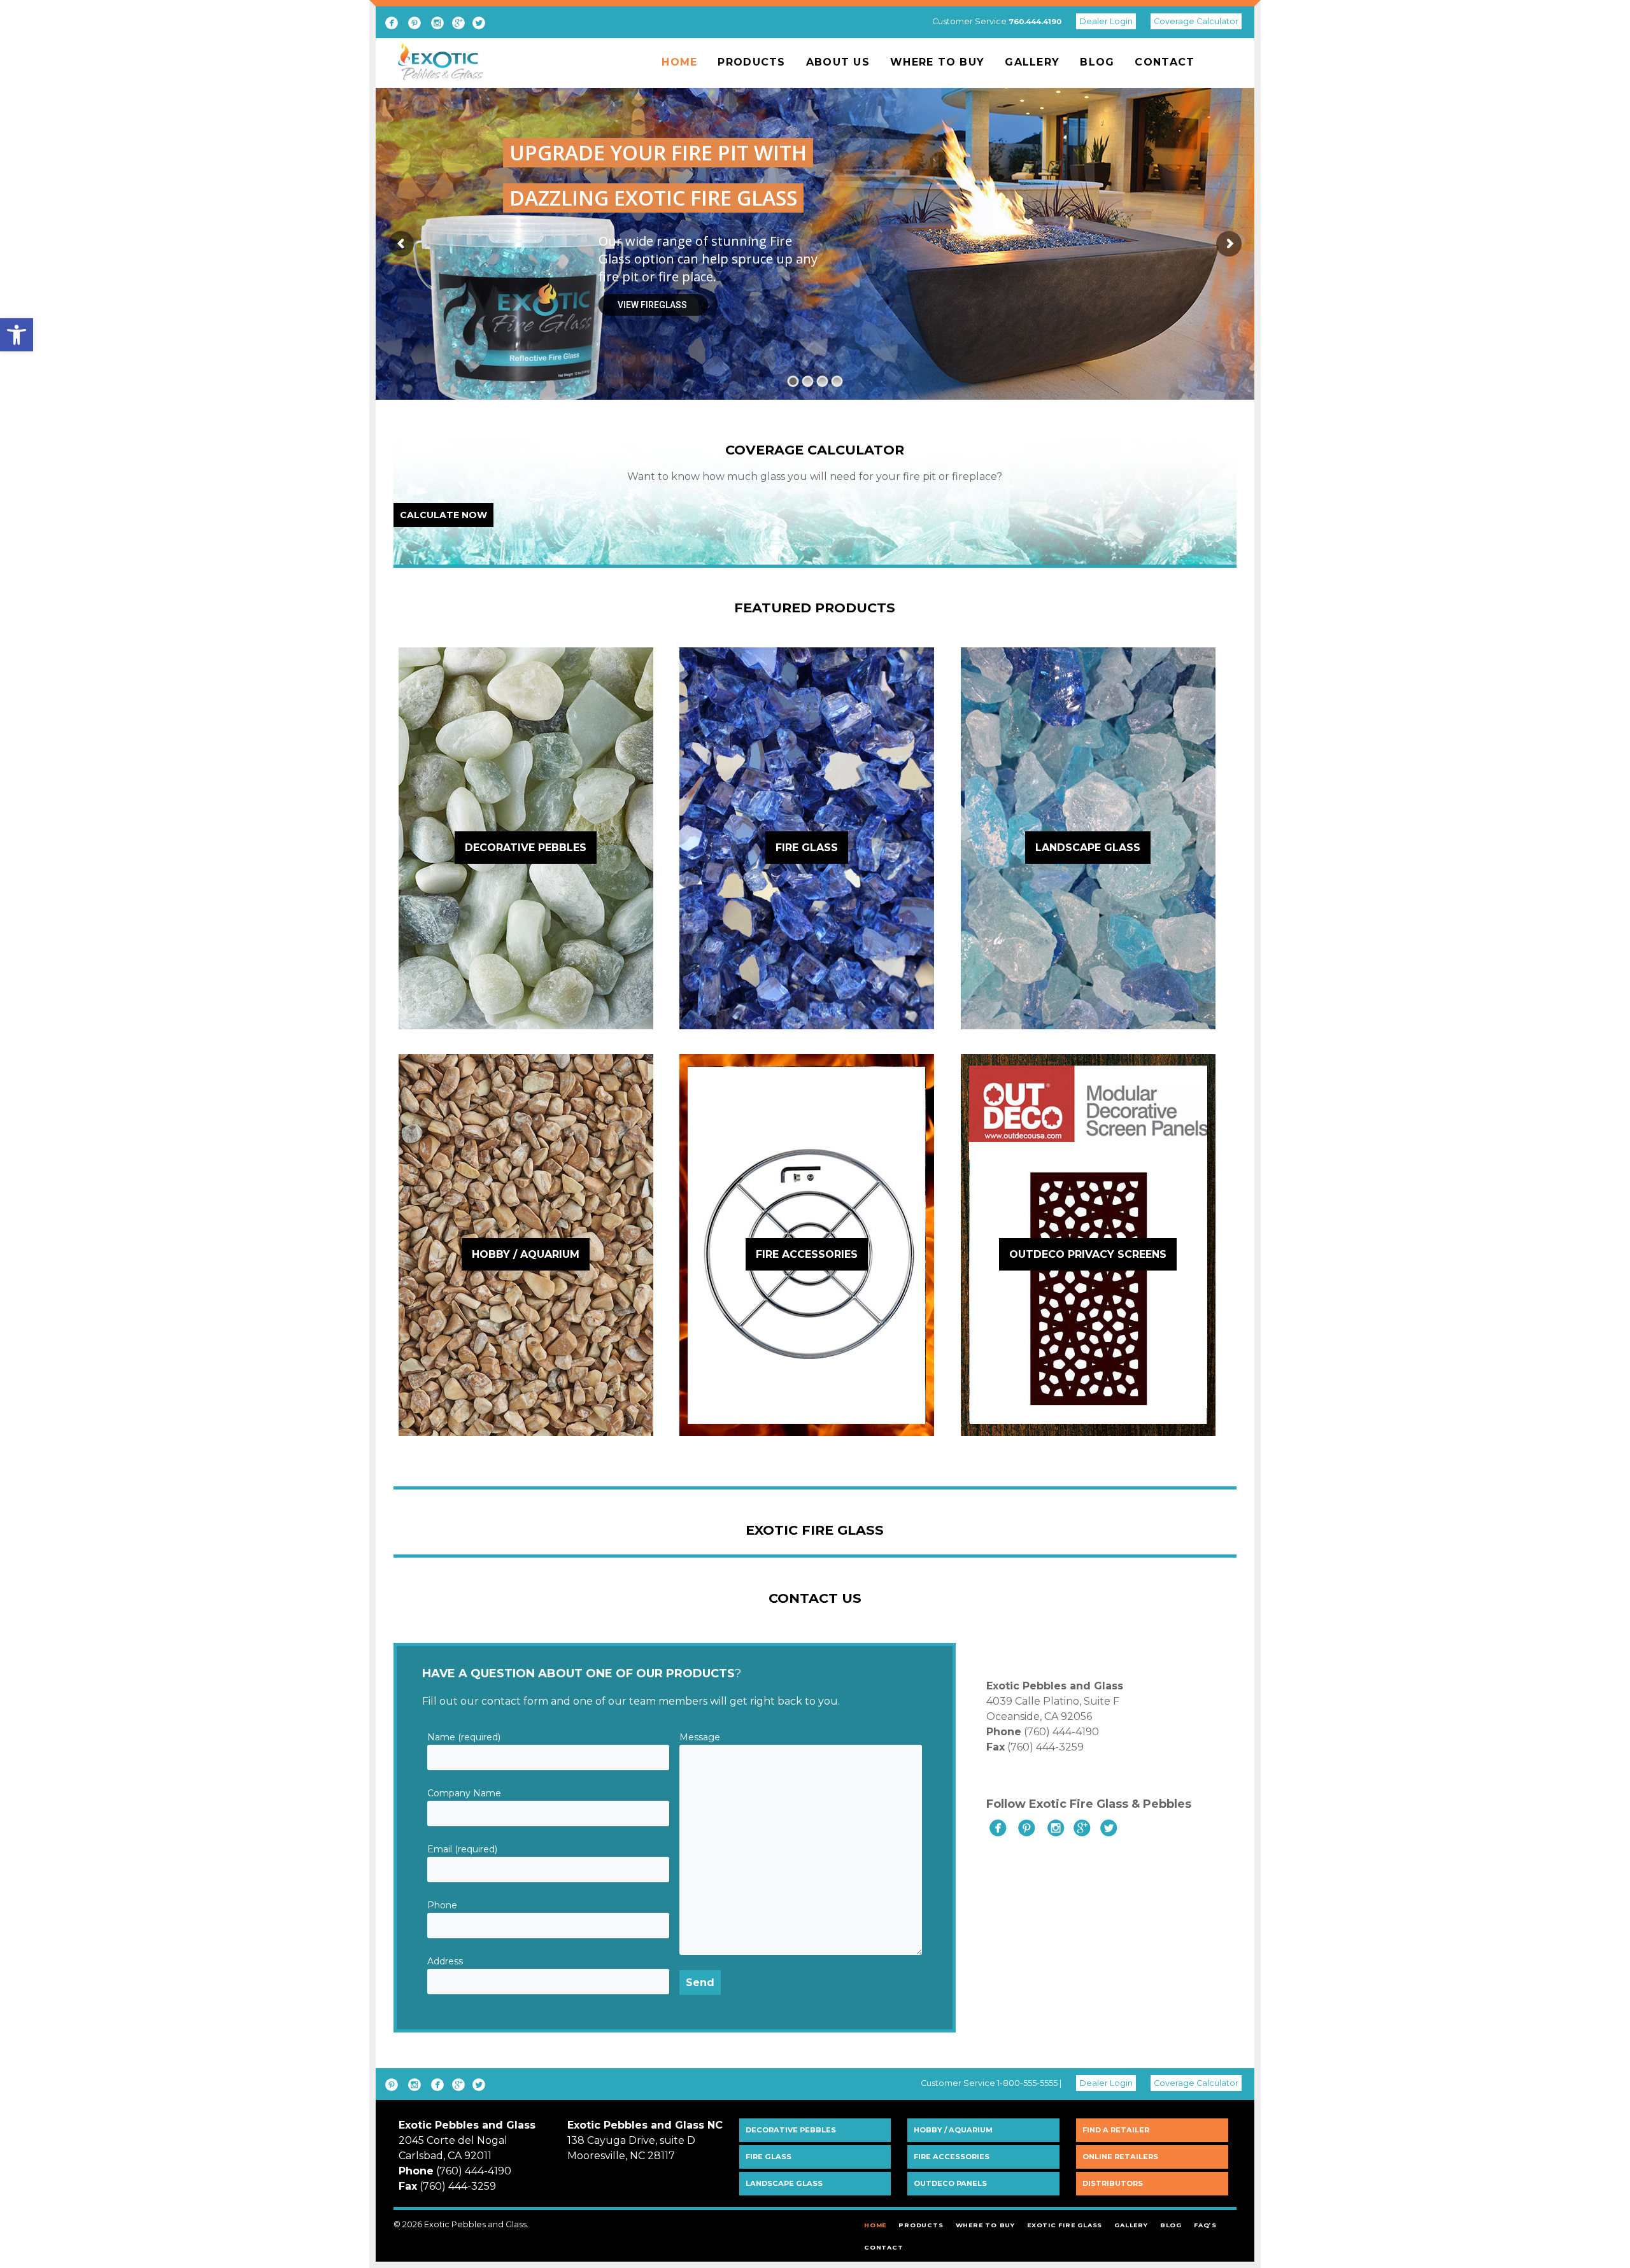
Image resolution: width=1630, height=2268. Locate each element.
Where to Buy (937, 62)
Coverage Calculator (1196, 21)
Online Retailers (1120, 2157)
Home (679, 62)
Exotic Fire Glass (1065, 2225)
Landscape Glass (784, 2183)
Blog (1097, 62)
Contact (1165, 62)
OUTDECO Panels (950, 2183)
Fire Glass (769, 2157)
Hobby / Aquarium (953, 2130)
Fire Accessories (952, 2157)
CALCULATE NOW (443, 515)
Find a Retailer (1116, 2130)
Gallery (1032, 62)
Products (751, 62)
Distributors (1113, 2183)
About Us (838, 62)
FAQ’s (1205, 2225)
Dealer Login (1106, 21)
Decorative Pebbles (791, 2130)
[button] (17, 335)
